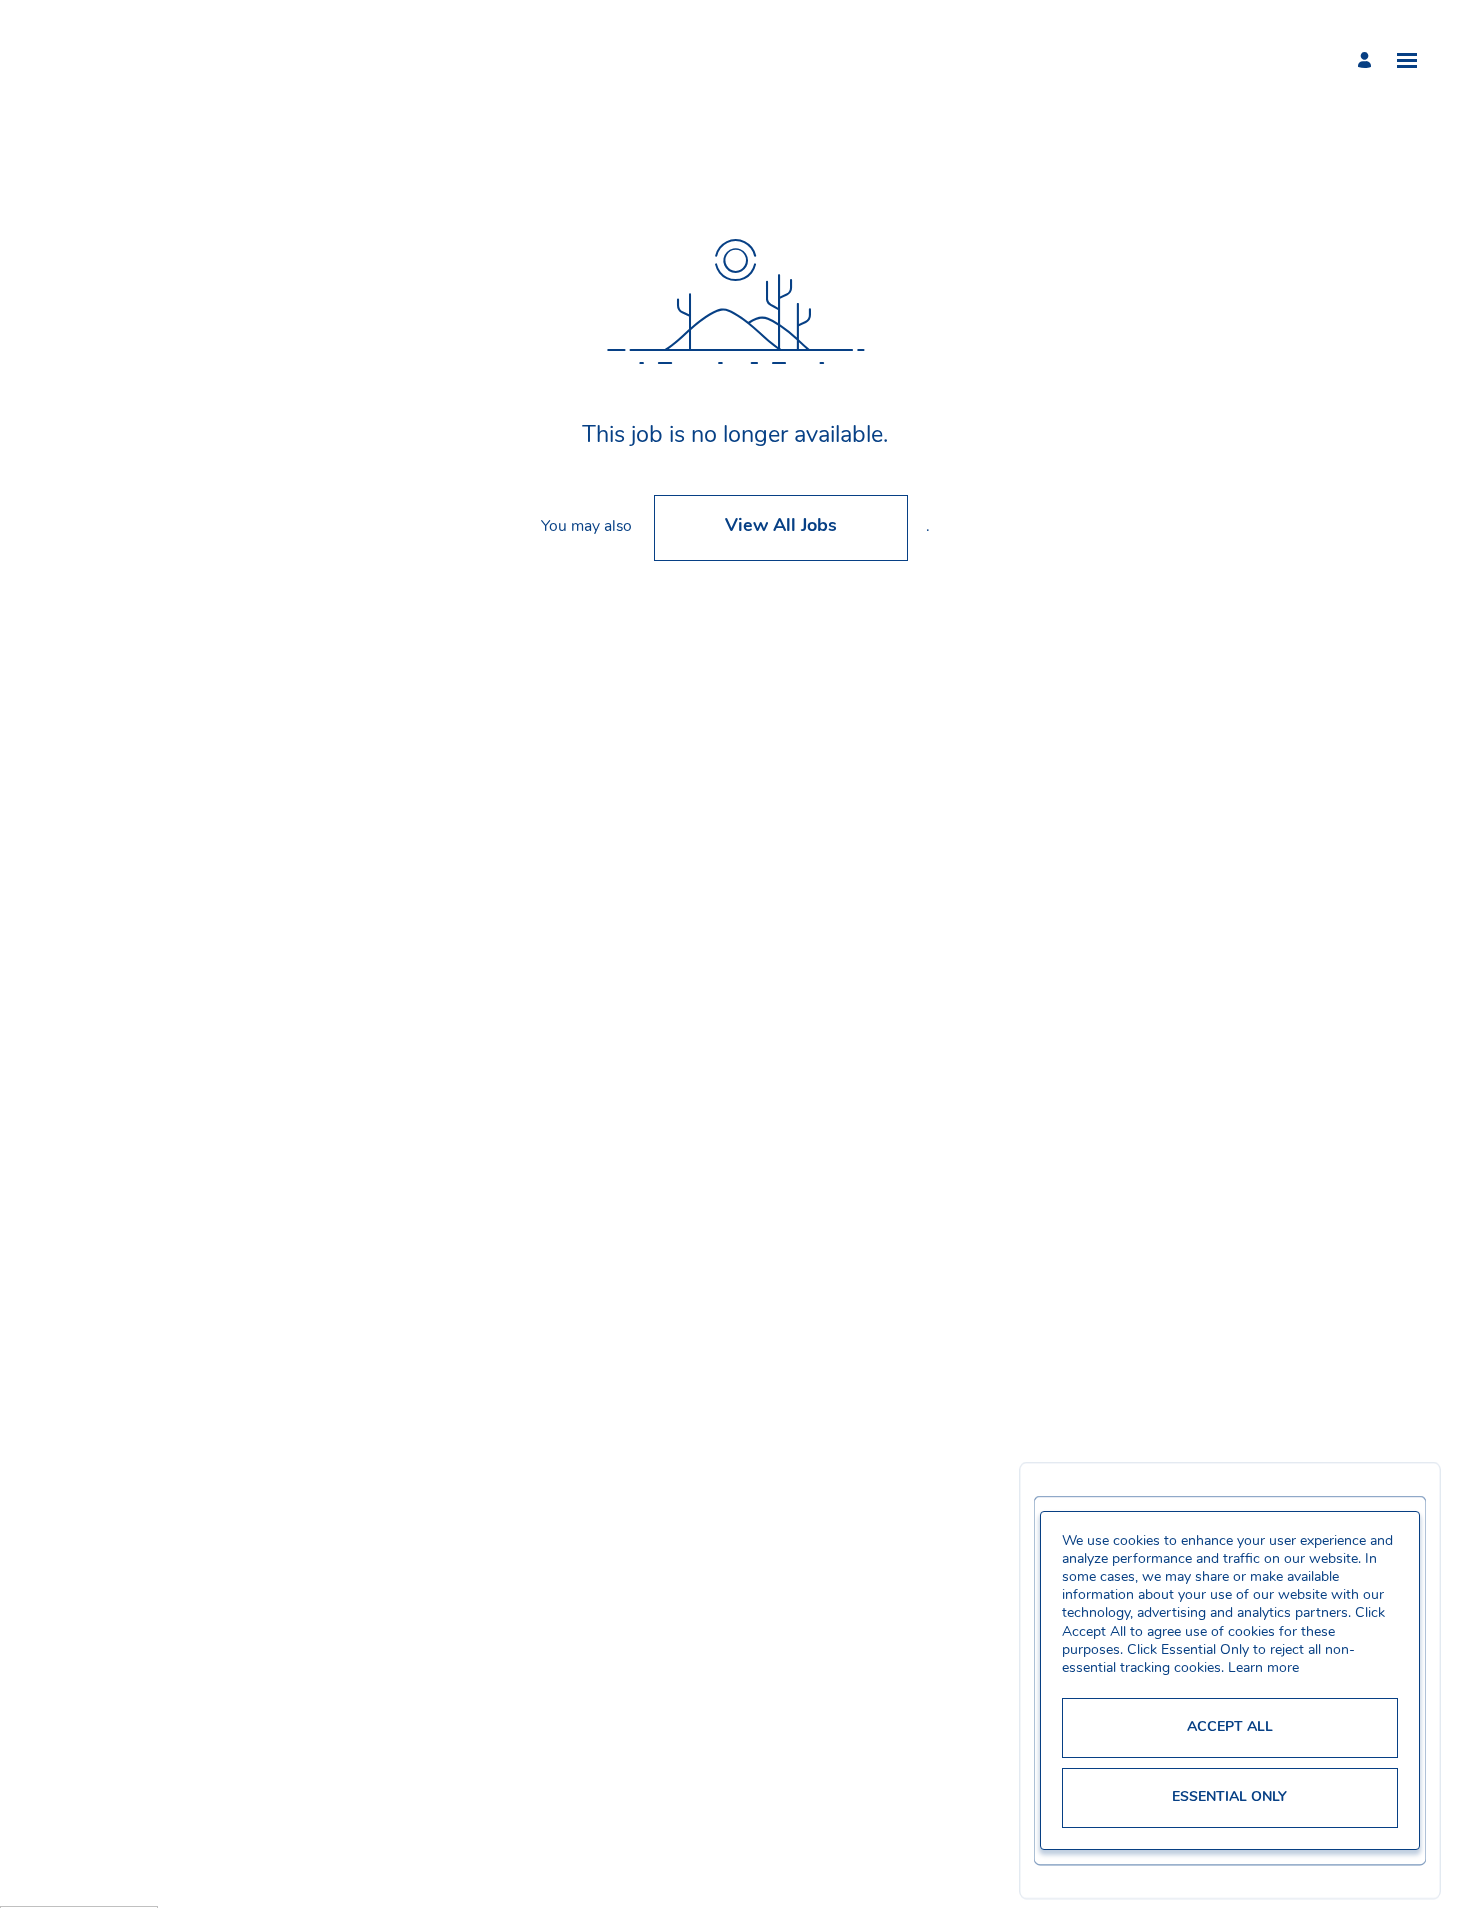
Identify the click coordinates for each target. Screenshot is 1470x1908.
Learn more (1263, 1668)
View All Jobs (781, 527)
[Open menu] (1407, 60)
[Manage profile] (1367, 60)
